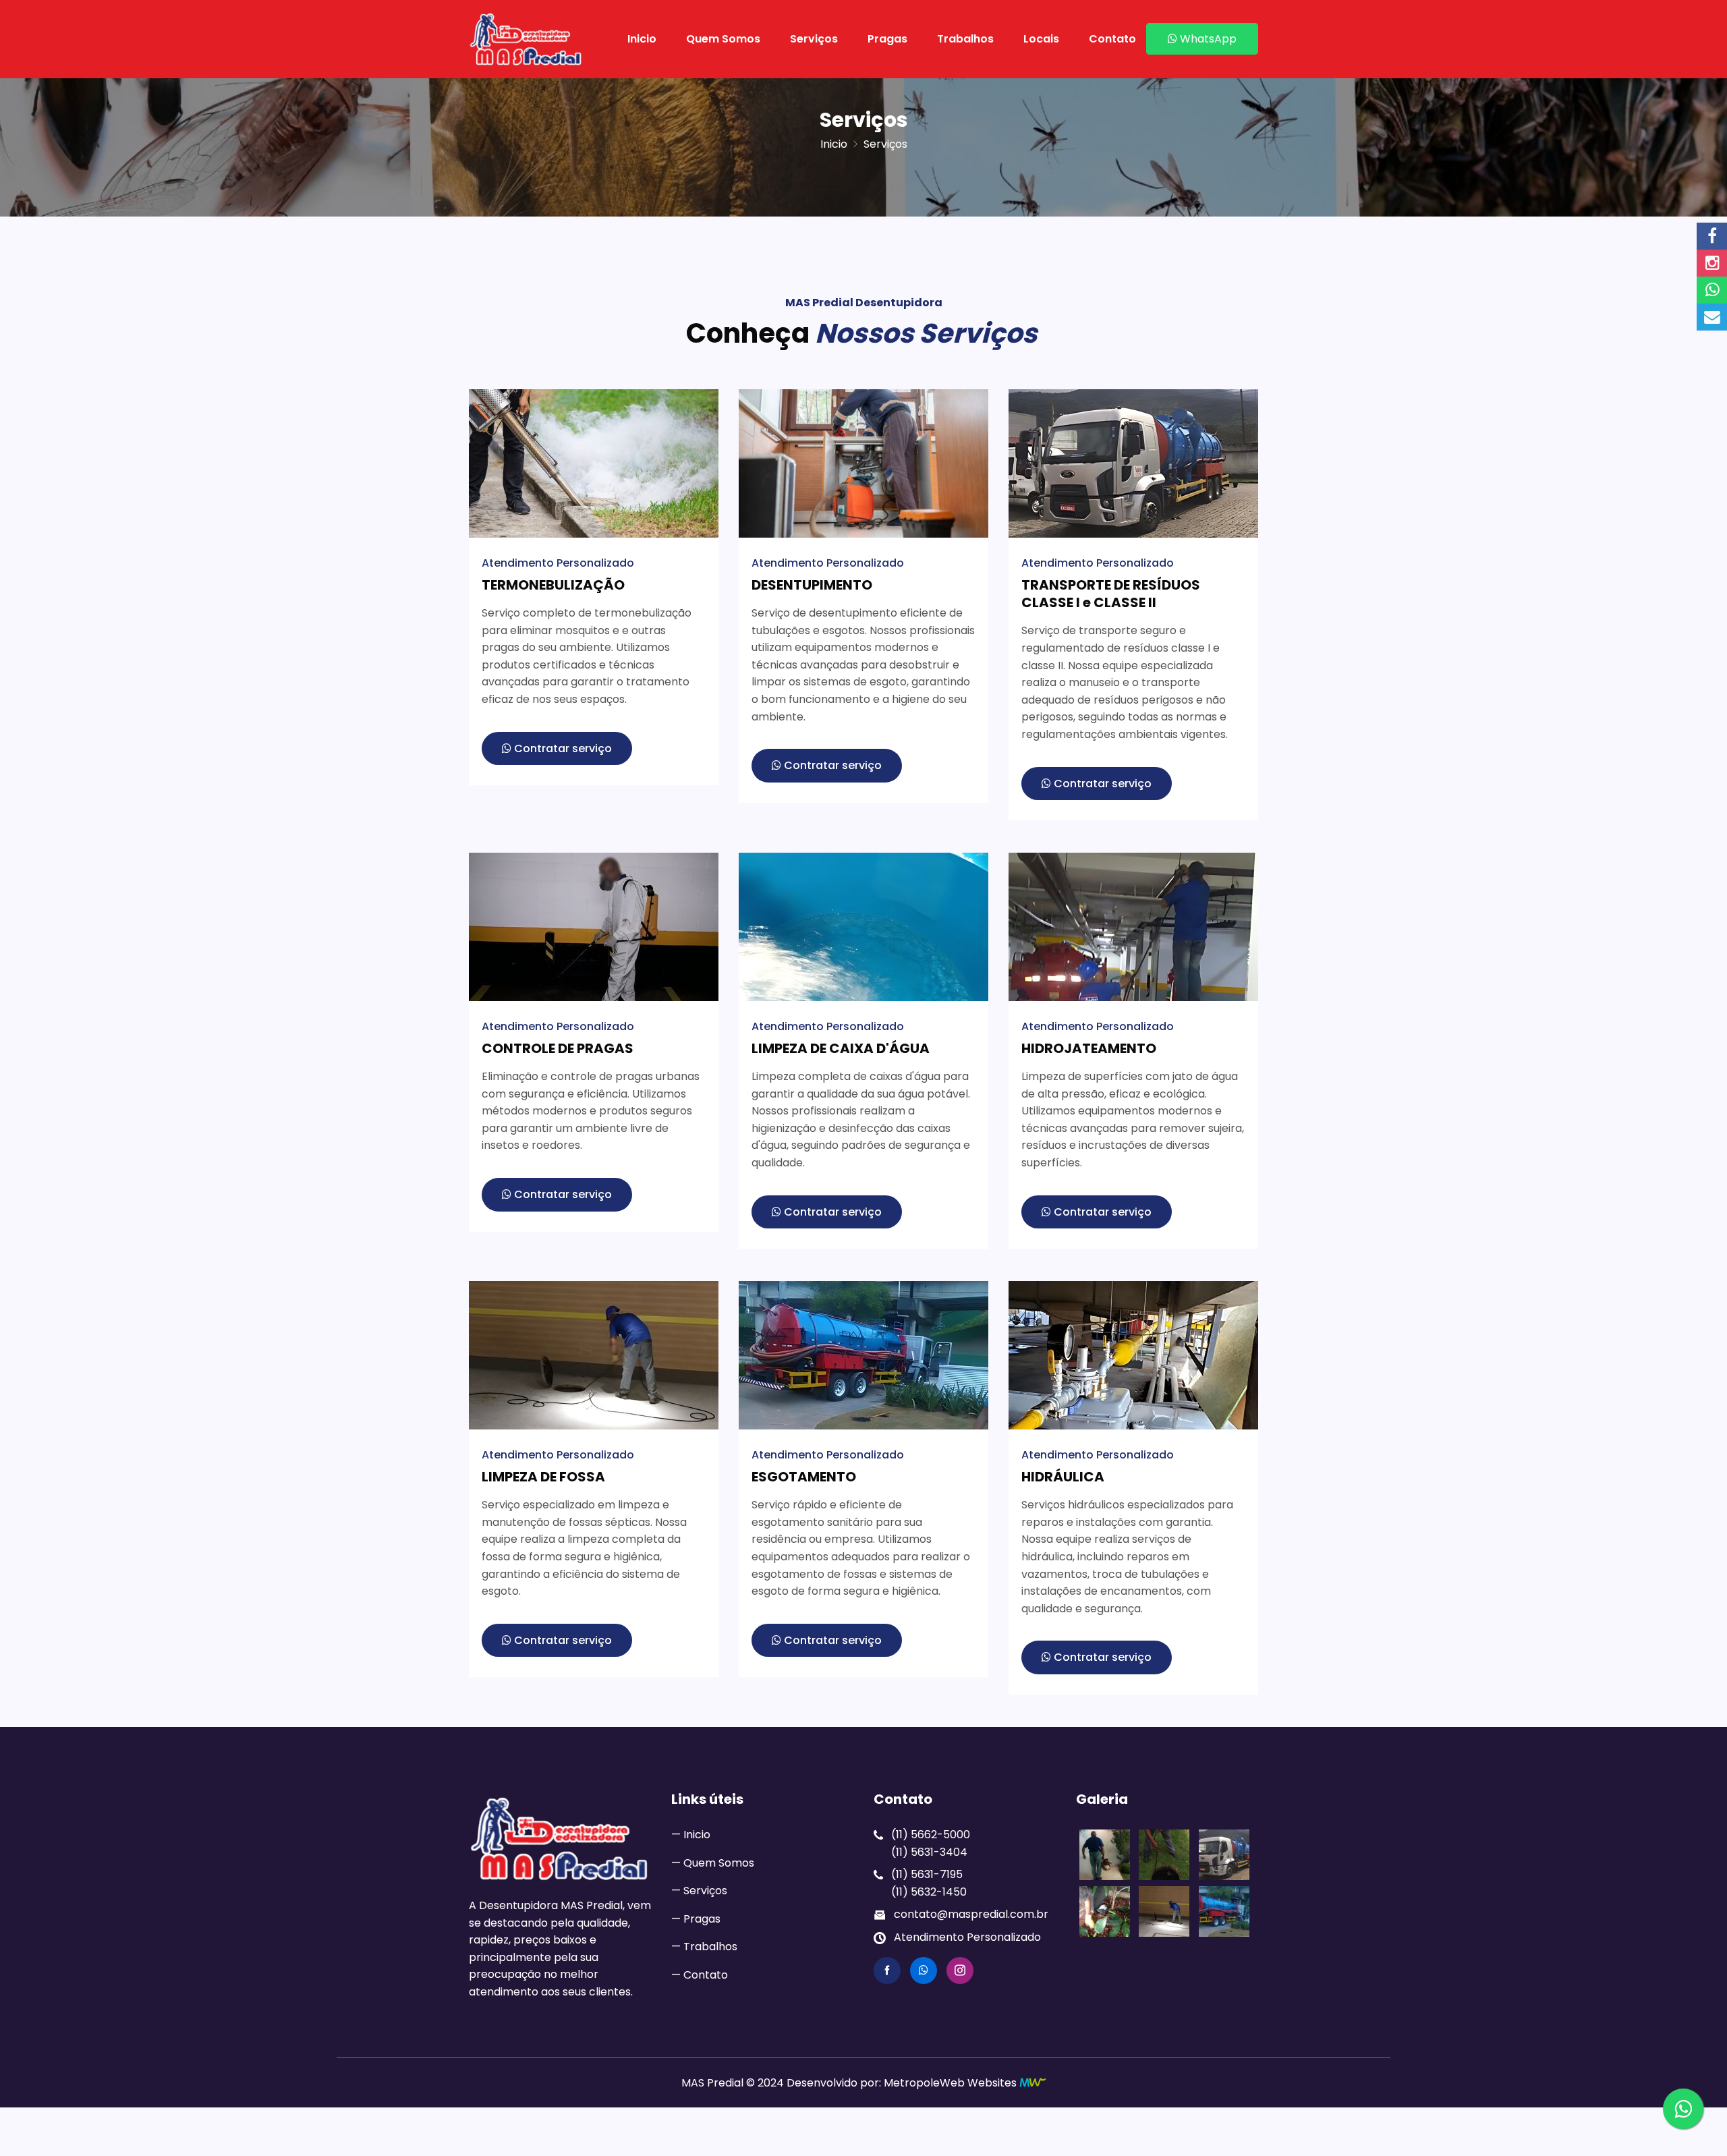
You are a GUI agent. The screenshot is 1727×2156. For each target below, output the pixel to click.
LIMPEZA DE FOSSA (543, 1477)
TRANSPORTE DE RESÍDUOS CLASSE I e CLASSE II (1111, 594)
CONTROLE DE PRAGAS (558, 1048)
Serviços (814, 39)
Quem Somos (723, 39)
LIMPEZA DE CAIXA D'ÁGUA (841, 1048)
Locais (1041, 39)
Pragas (887, 39)
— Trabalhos (704, 1947)
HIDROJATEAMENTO (1089, 1048)
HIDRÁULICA (1063, 1477)
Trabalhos (965, 39)
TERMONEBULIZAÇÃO (553, 585)
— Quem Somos (713, 1863)
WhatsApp (1207, 39)
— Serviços (699, 1891)
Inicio (642, 39)
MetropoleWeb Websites (950, 2083)
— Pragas (696, 1919)
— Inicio (691, 1835)
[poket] (526, 39)
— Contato (700, 1975)
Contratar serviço (562, 748)
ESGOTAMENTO (804, 1477)
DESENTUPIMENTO (812, 585)
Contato (1112, 39)
